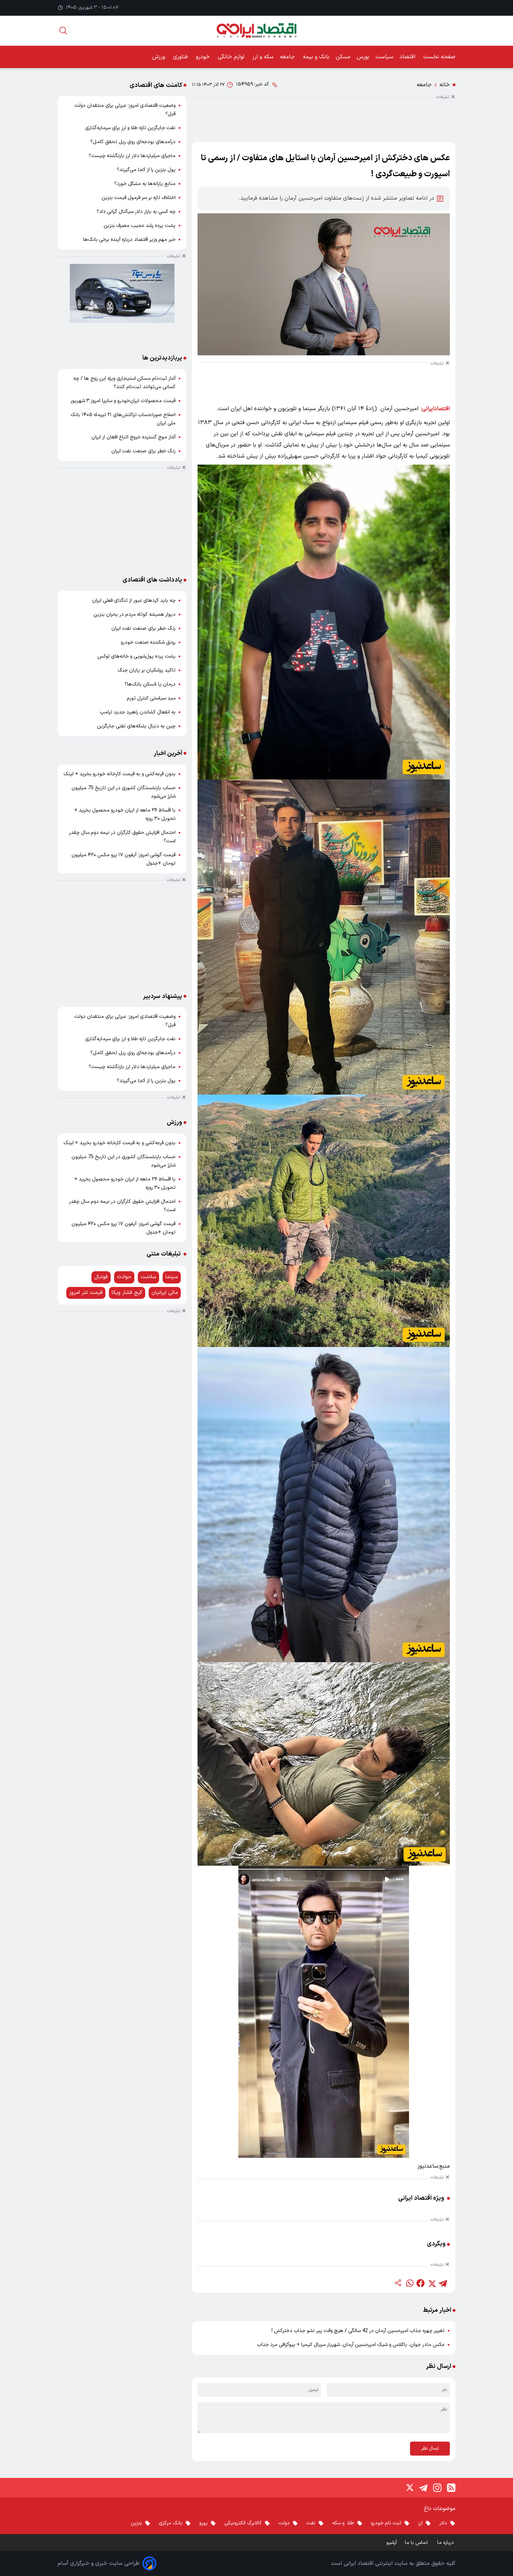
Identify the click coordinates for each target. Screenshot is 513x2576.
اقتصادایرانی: (435, 409)
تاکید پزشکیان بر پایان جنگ (147, 670)
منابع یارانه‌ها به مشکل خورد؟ (145, 184)
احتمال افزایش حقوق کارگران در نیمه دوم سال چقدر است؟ (122, 837)
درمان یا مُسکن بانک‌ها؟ (150, 684)
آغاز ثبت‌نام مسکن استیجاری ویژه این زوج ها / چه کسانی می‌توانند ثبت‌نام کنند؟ (124, 383)
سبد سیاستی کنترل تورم (151, 698)
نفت (311, 2523)
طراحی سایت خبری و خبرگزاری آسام (99, 2563)
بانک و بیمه (316, 57)
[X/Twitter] (409, 2488)
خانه (445, 85)
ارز (420, 2523)
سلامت (148, 1277)
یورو (203, 2523)
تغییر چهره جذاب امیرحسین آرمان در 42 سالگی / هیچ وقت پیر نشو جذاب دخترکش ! (358, 2331)
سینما (172, 1277)
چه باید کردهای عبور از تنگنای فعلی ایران (134, 601)
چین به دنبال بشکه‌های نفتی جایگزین (136, 726)
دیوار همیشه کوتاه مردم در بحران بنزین (135, 615)
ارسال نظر (430, 2449)
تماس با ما (417, 2543)
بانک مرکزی (171, 2523)
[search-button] (63, 31)
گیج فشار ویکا (127, 1293)
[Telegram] (423, 2488)
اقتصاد (408, 57)
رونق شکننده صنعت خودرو (148, 642)
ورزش (159, 57)
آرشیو (392, 2543)
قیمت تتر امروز (86, 1293)
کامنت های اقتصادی (156, 85)
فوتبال (101, 1277)
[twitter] (432, 2283)
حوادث (124, 1277)
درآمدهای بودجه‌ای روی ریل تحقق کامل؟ (133, 142)
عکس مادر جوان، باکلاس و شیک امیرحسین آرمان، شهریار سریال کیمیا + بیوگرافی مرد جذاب (351, 2345)
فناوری (181, 57)
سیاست (384, 57)
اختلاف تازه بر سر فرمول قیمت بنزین (139, 198)
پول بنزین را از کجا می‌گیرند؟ (146, 170)
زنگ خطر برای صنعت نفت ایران (143, 451)
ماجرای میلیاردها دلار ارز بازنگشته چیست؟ (132, 156)
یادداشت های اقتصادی (152, 580)
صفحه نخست (439, 57)
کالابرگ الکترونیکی (243, 2523)
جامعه (288, 57)
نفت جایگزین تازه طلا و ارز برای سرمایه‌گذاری (130, 128)
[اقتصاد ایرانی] (256, 31)
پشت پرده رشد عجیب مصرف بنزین (140, 226)
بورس (363, 57)
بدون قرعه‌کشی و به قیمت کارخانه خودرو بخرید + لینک (120, 774)
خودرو (204, 57)
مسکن (343, 57)
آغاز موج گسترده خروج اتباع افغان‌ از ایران (133, 437)
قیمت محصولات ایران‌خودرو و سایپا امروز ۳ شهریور (123, 401)
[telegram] (443, 2283)
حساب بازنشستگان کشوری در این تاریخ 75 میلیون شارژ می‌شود (124, 792)
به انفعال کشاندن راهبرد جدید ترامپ (138, 712)
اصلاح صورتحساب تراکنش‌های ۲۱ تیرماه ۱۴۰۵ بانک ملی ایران (123, 419)
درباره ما (446, 2543)
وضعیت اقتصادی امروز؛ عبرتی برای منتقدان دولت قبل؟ (125, 110)
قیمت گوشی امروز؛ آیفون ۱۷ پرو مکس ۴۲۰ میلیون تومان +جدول (124, 859)
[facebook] (421, 2283)
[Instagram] (437, 2488)
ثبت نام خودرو (386, 2523)
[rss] (451, 2488)
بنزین (136, 2523)
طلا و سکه (343, 2523)
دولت (284, 2523)
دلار (443, 2523)
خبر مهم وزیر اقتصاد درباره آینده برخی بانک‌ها (129, 240)
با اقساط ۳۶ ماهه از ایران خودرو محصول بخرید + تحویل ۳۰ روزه (125, 815)
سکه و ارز (263, 57)
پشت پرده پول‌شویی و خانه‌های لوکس (136, 656)
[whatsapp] (409, 2283)
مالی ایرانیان (165, 1293)
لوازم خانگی (232, 57)
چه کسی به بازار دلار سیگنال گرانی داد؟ (136, 212)
